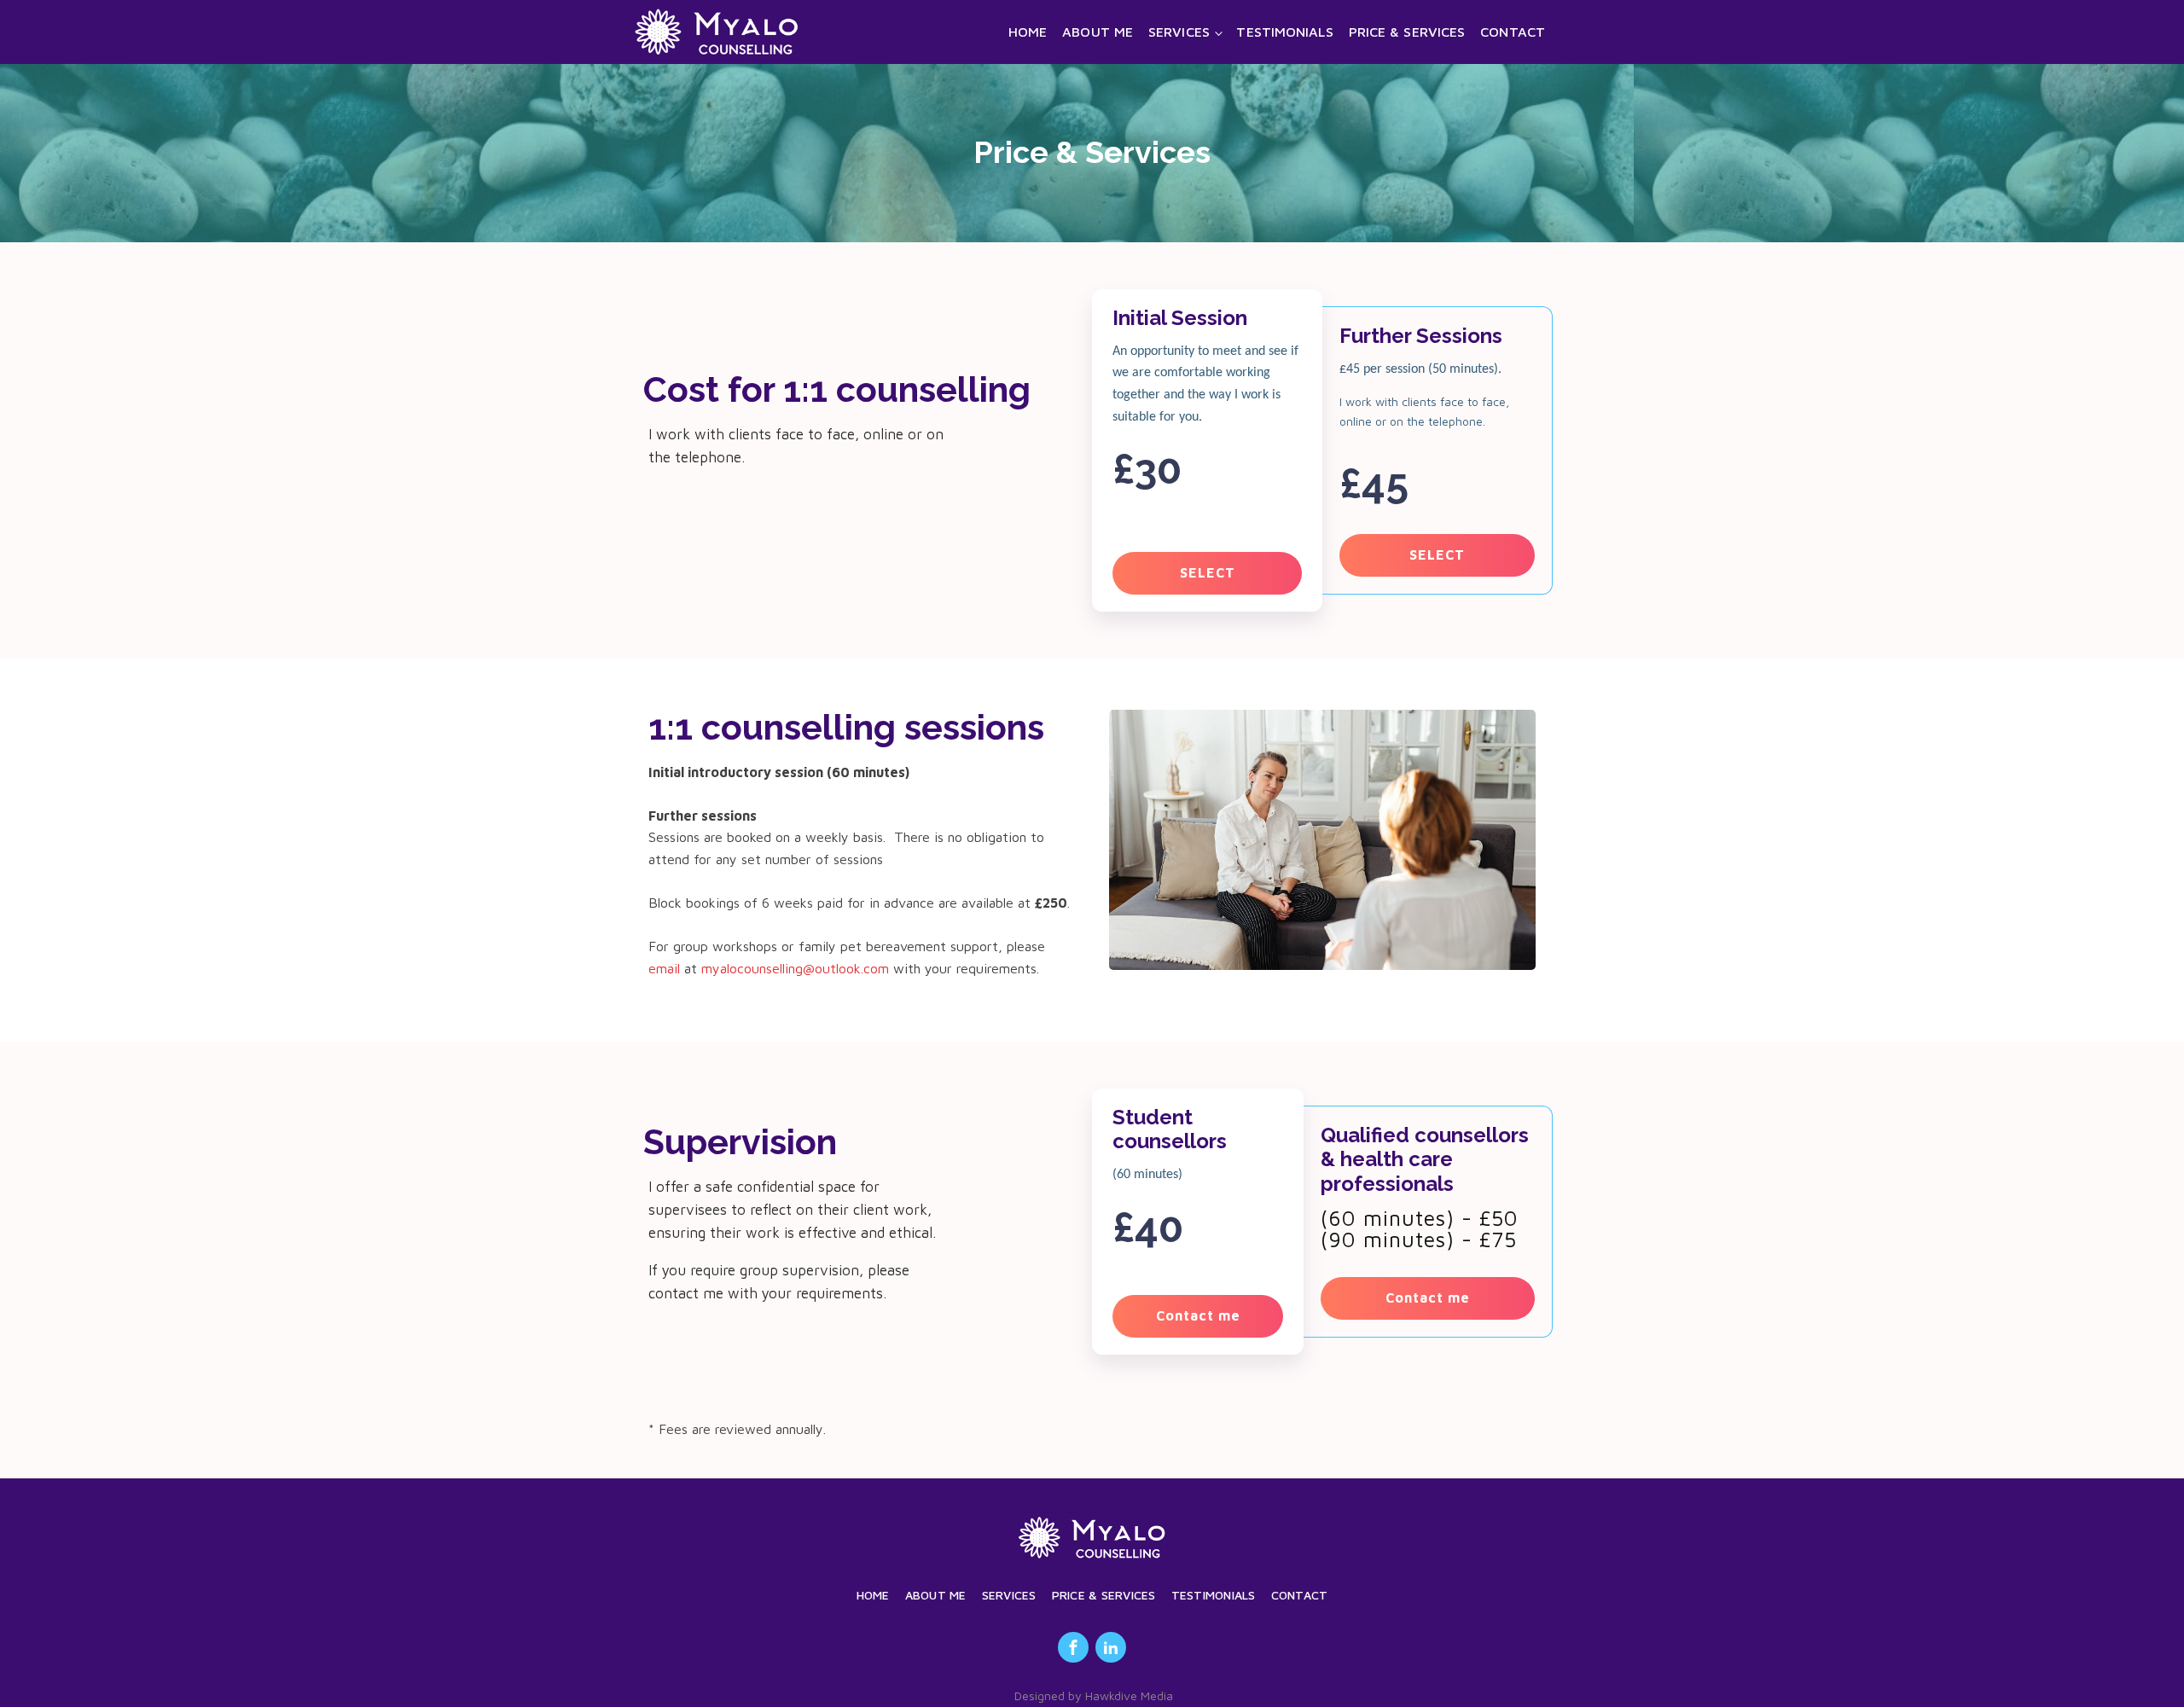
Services (1179, 32)
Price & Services (1407, 32)
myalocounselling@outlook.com (795, 968)
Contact (1513, 32)
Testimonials (1284, 32)
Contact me (1198, 1315)
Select (1208, 572)
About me (1098, 32)
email (664, 968)
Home (1028, 32)
